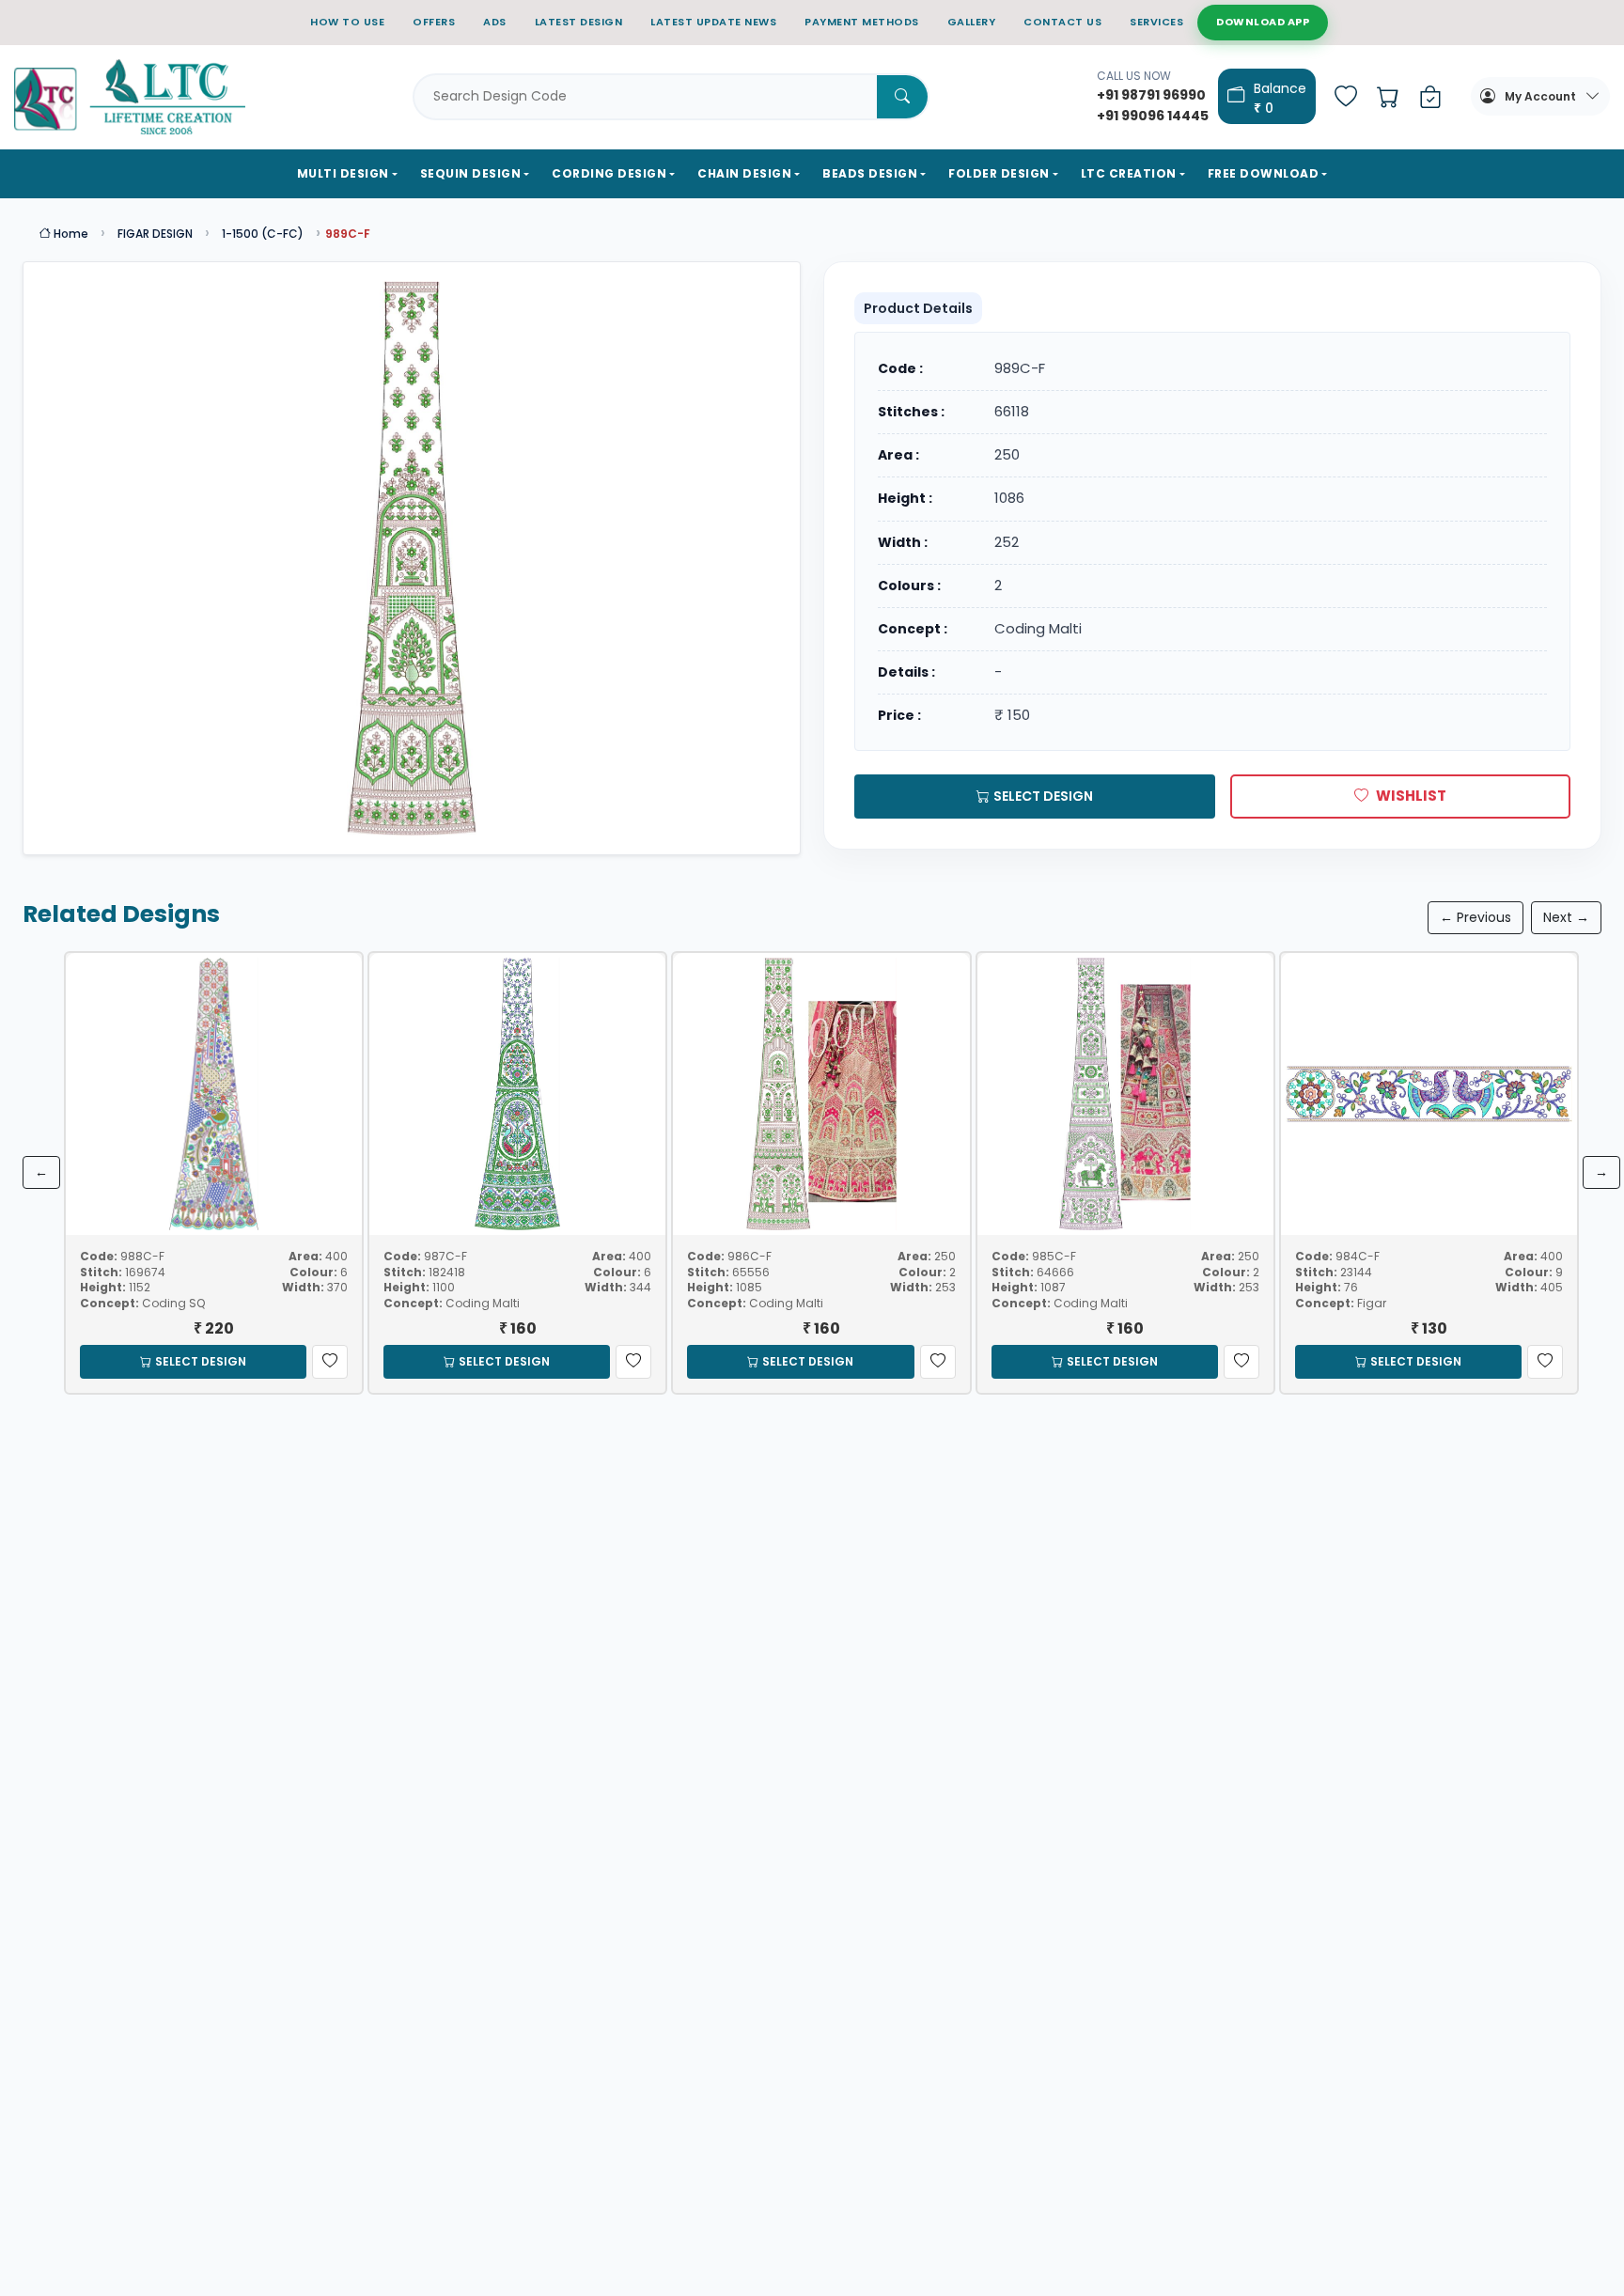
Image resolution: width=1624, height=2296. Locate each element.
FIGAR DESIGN (155, 234)
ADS (495, 22)
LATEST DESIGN (579, 22)
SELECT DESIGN (1043, 796)
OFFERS (434, 22)
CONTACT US (1062, 22)
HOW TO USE (347, 22)
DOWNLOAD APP (1263, 22)
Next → (1566, 917)
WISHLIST (1411, 796)
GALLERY (972, 22)
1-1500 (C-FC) (263, 234)
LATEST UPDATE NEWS (713, 22)
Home (70, 234)
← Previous (1476, 917)
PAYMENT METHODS (862, 22)
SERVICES (1156, 22)
